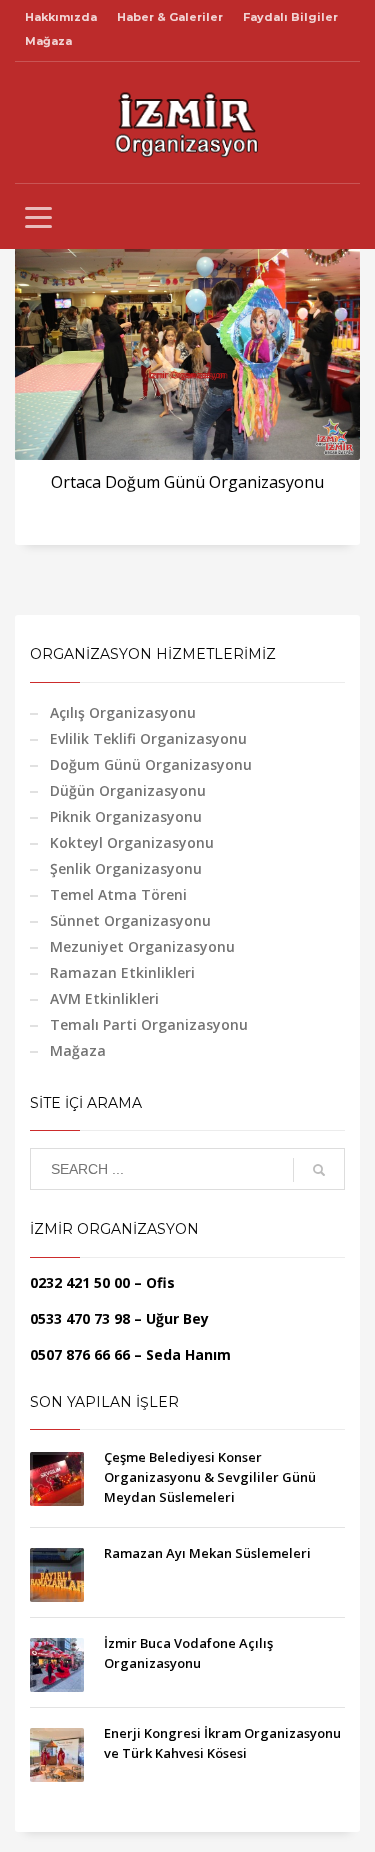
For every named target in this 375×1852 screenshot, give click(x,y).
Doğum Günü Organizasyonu (151, 764)
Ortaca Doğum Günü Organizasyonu (187, 482)
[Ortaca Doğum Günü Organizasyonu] (188, 345)
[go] (319, 1170)
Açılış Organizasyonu (123, 712)
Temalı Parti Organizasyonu (149, 1024)
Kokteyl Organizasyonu (132, 842)
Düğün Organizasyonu (128, 790)
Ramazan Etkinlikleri (122, 972)
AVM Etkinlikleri (104, 998)
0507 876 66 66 (80, 1354)
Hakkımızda (61, 17)
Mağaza (48, 41)
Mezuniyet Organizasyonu (142, 946)
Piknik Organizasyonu (126, 816)
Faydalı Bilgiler (290, 17)
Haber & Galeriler (170, 17)
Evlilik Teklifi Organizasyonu (148, 738)
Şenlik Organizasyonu (126, 868)
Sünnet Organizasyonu (130, 920)
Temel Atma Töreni (118, 894)
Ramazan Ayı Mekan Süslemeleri (207, 1553)
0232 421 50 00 (80, 1282)
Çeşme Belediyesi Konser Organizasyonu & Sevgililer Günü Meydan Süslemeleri (210, 1477)
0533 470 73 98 (80, 1318)
